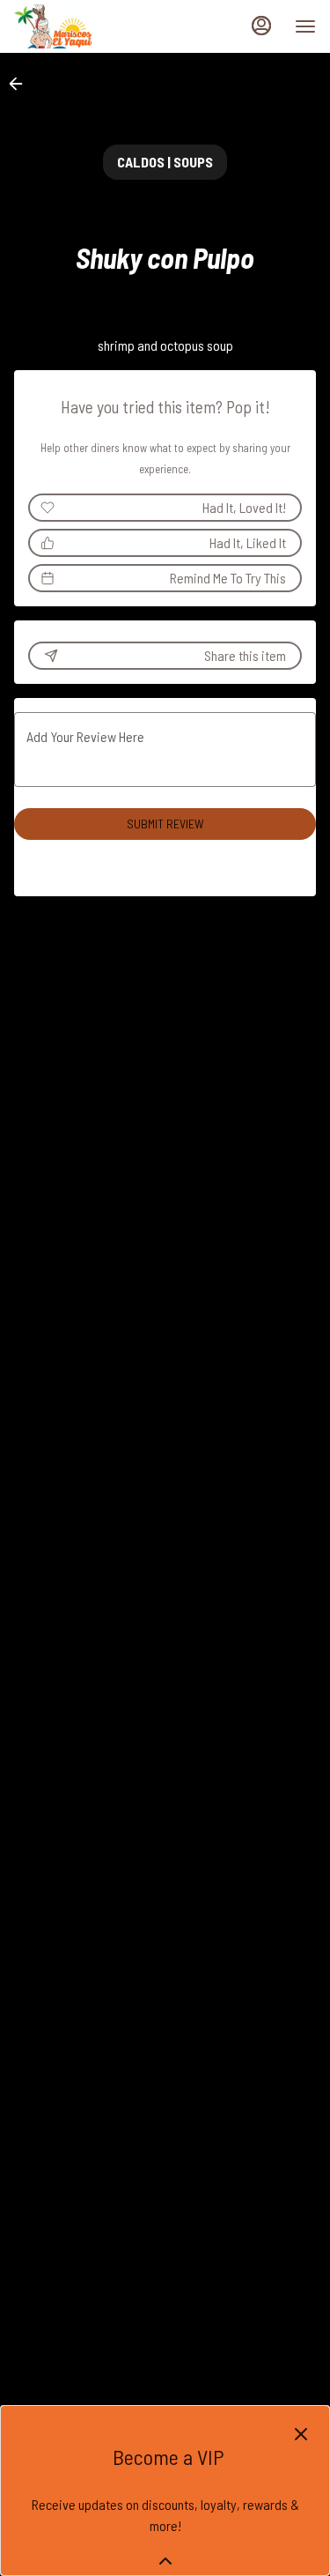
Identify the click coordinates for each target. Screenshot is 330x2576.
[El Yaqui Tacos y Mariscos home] (93, 26)
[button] (21, 84)
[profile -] (261, 26)
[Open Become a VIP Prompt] (165, 2561)
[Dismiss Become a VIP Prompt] (301, 2434)
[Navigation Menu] (305, 26)
